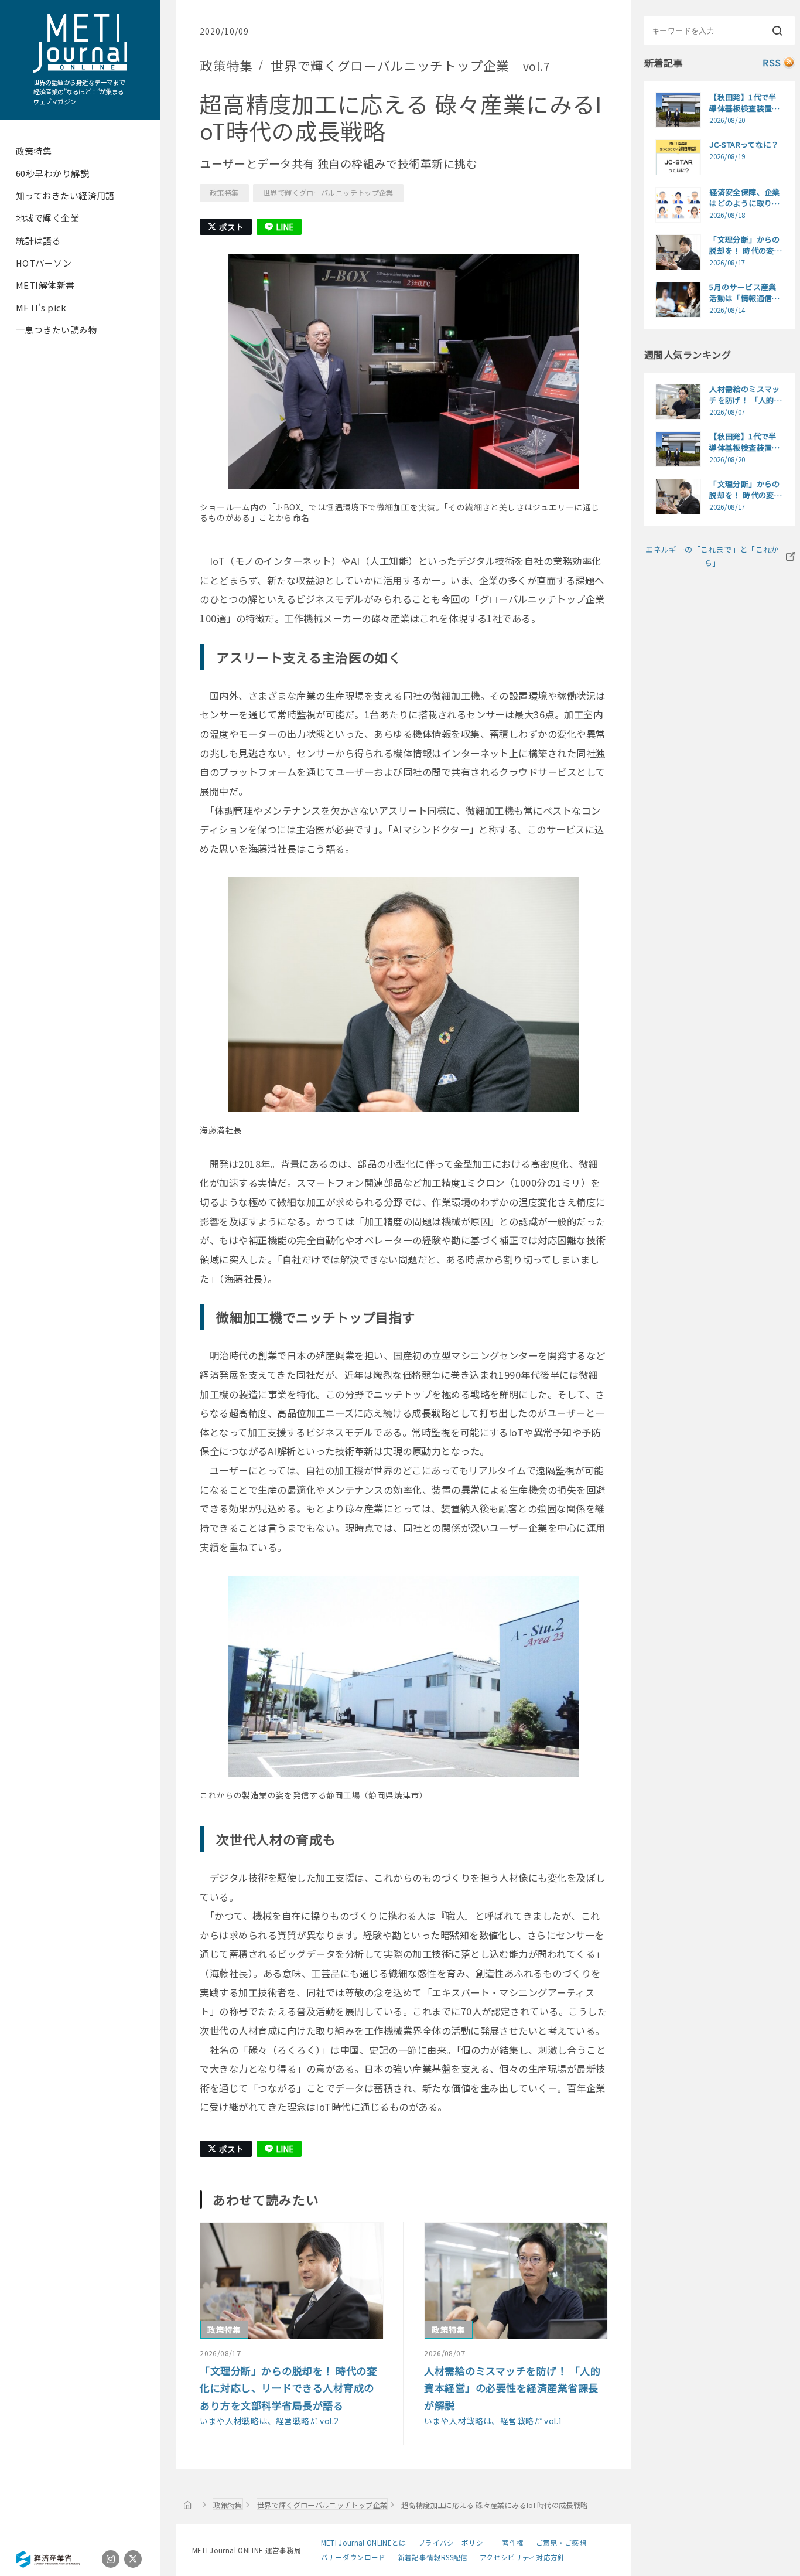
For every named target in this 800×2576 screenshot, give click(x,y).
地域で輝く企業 (47, 218)
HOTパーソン (44, 263)
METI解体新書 (45, 285)
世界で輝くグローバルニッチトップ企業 (328, 193)
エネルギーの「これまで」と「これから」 (712, 556)
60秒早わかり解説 (52, 173)
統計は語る (38, 241)
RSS (772, 62)
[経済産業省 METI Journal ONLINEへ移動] (188, 2505)
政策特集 (34, 151)
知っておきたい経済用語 (65, 195)
